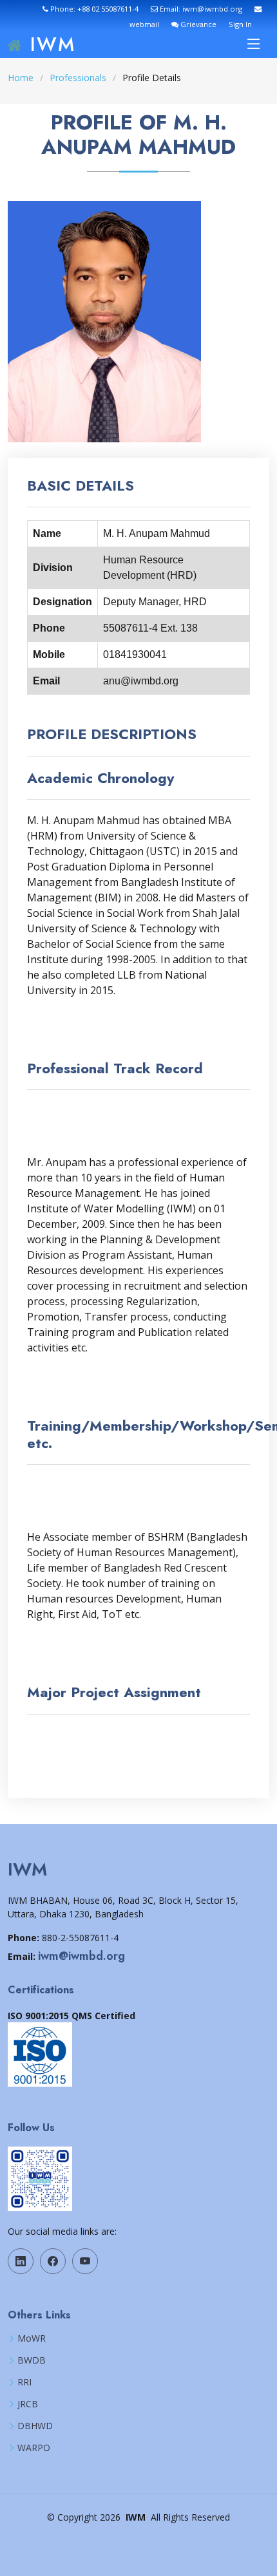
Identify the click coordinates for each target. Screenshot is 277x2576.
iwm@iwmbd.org (81, 1956)
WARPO (34, 2448)
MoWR (32, 2338)
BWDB (32, 2360)
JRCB (28, 2404)
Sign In (240, 24)
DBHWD (35, 2426)
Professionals (78, 78)
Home (21, 78)
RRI (24, 2382)
